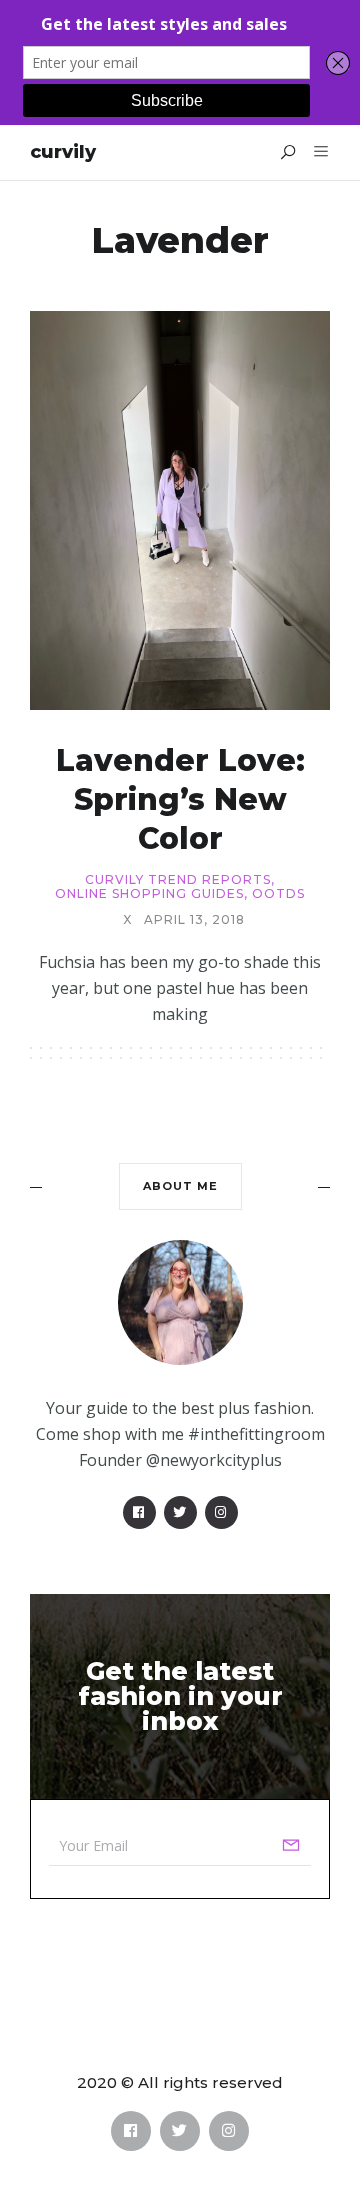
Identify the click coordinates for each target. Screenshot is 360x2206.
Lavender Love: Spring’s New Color (180, 799)
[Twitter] (180, 1512)
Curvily (63, 152)
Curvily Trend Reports (178, 880)
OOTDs (278, 894)
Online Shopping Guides (149, 894)
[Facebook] (139, 1512)
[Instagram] (221, 1512)
